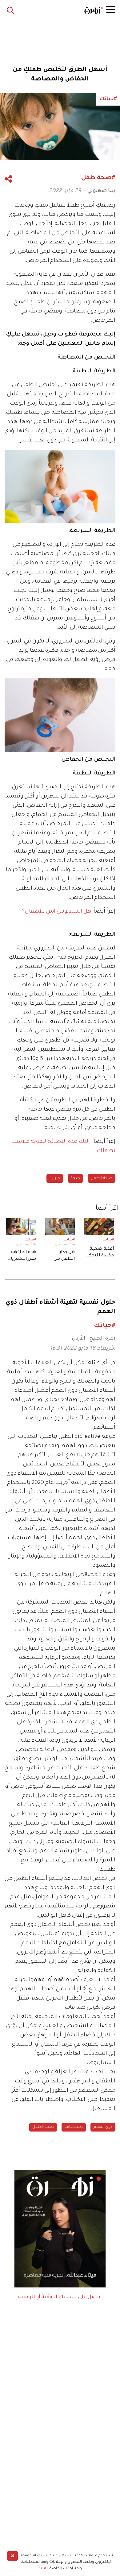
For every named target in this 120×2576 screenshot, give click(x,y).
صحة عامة (74, 2127)
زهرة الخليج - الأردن (94, 1339)
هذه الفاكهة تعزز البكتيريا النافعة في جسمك (23, 1256)
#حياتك (108, 1240)
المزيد (44, 2569)
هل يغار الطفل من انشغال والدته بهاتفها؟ (60, 1256)
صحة (75, 1178)
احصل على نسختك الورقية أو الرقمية (60, 2297)
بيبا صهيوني (102, 191)
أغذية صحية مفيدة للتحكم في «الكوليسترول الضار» (99, 1253)
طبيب (55, 1178)
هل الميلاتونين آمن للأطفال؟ (57, 912)
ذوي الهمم (103, 2127)
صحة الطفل (102, 1178)
